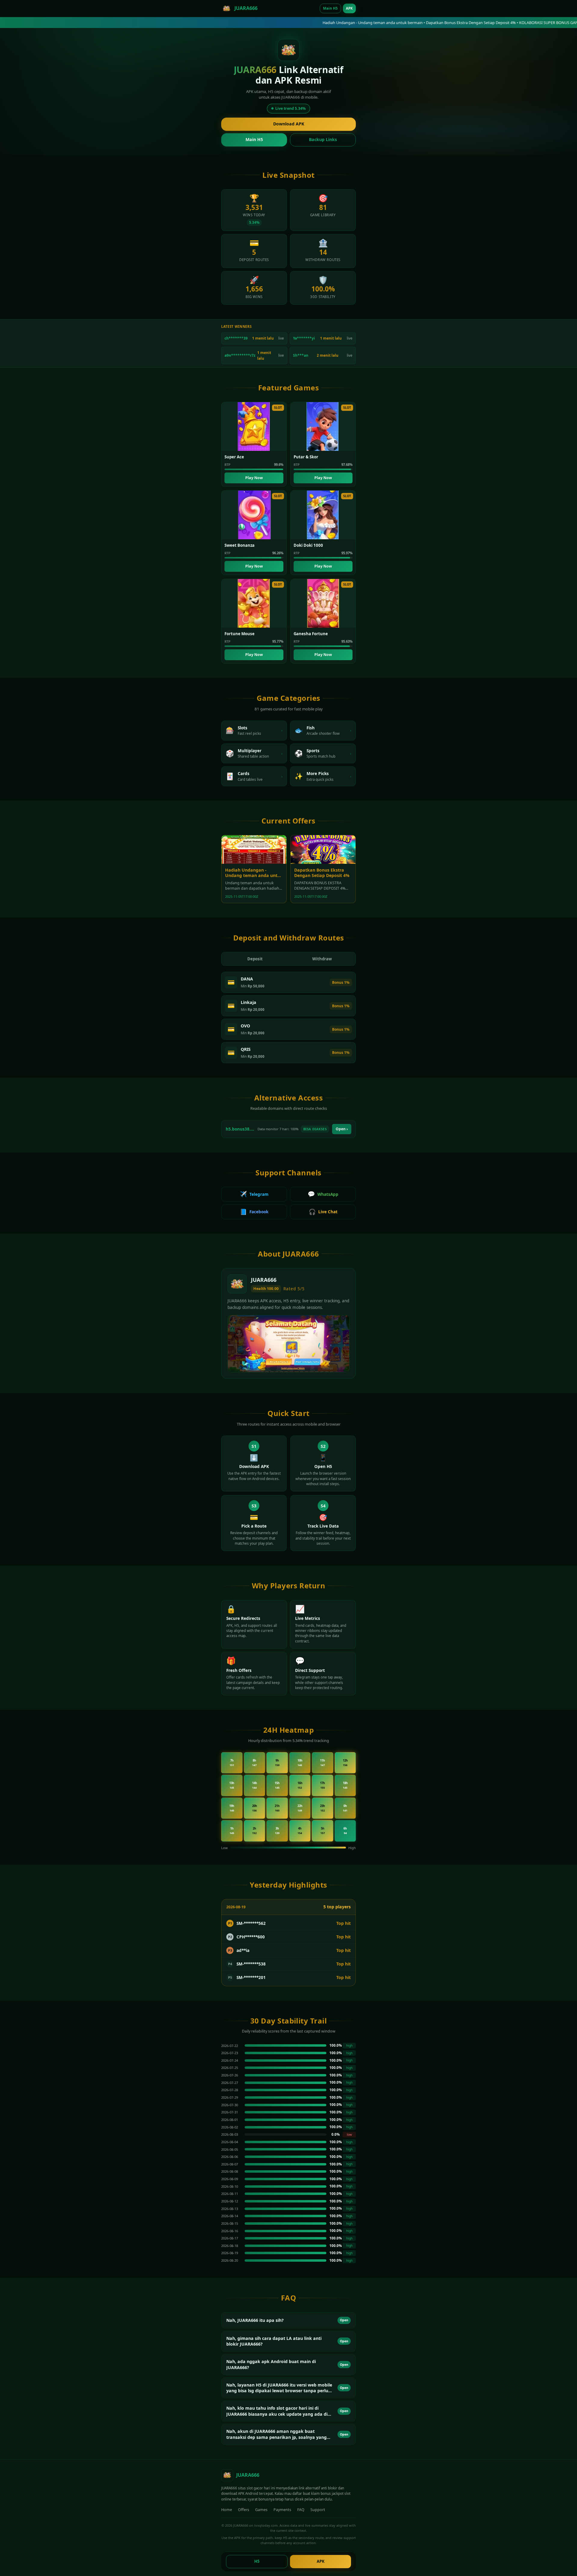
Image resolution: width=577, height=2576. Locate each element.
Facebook (254, 1212)
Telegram (254, 1194)
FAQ (301, 2510)
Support (318, 2510)
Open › (342, 1129)
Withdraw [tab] (322, 959)
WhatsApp (323, 1194)
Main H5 (330, 8)
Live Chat (323, 1212)
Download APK (289, 124)
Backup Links (323, 139)
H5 (257, 2561)
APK (349, 8)
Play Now (254, 478)
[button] (288, 2320)
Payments (282, 2510)
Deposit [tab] (255, 959)
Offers (244, 2510)
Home (227, 2510)
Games (261, 2510)
